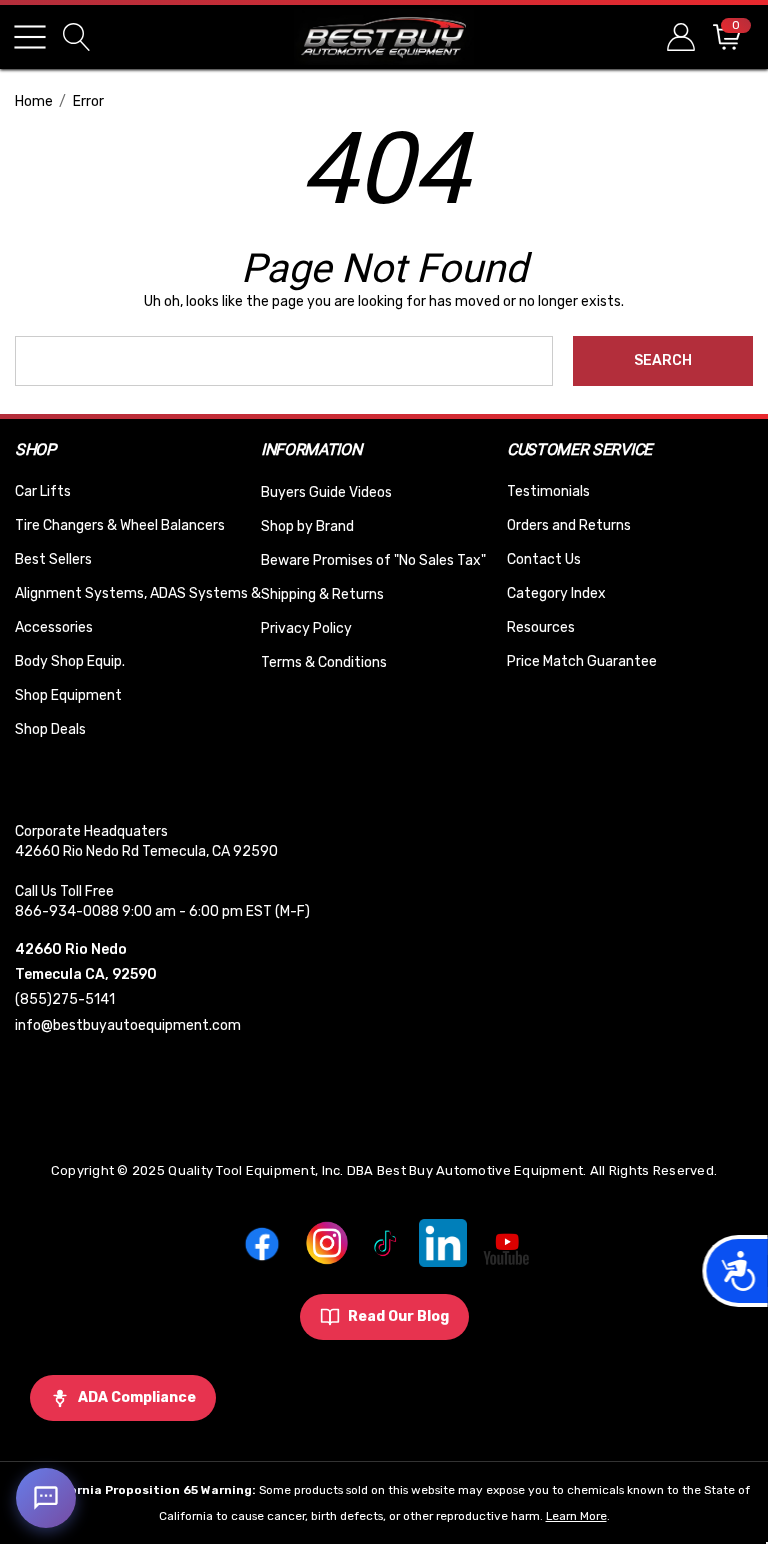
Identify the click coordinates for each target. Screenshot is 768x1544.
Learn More (576, 1516)
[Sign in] (679, 36)
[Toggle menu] (30, 37)
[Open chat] (46, 1498)
